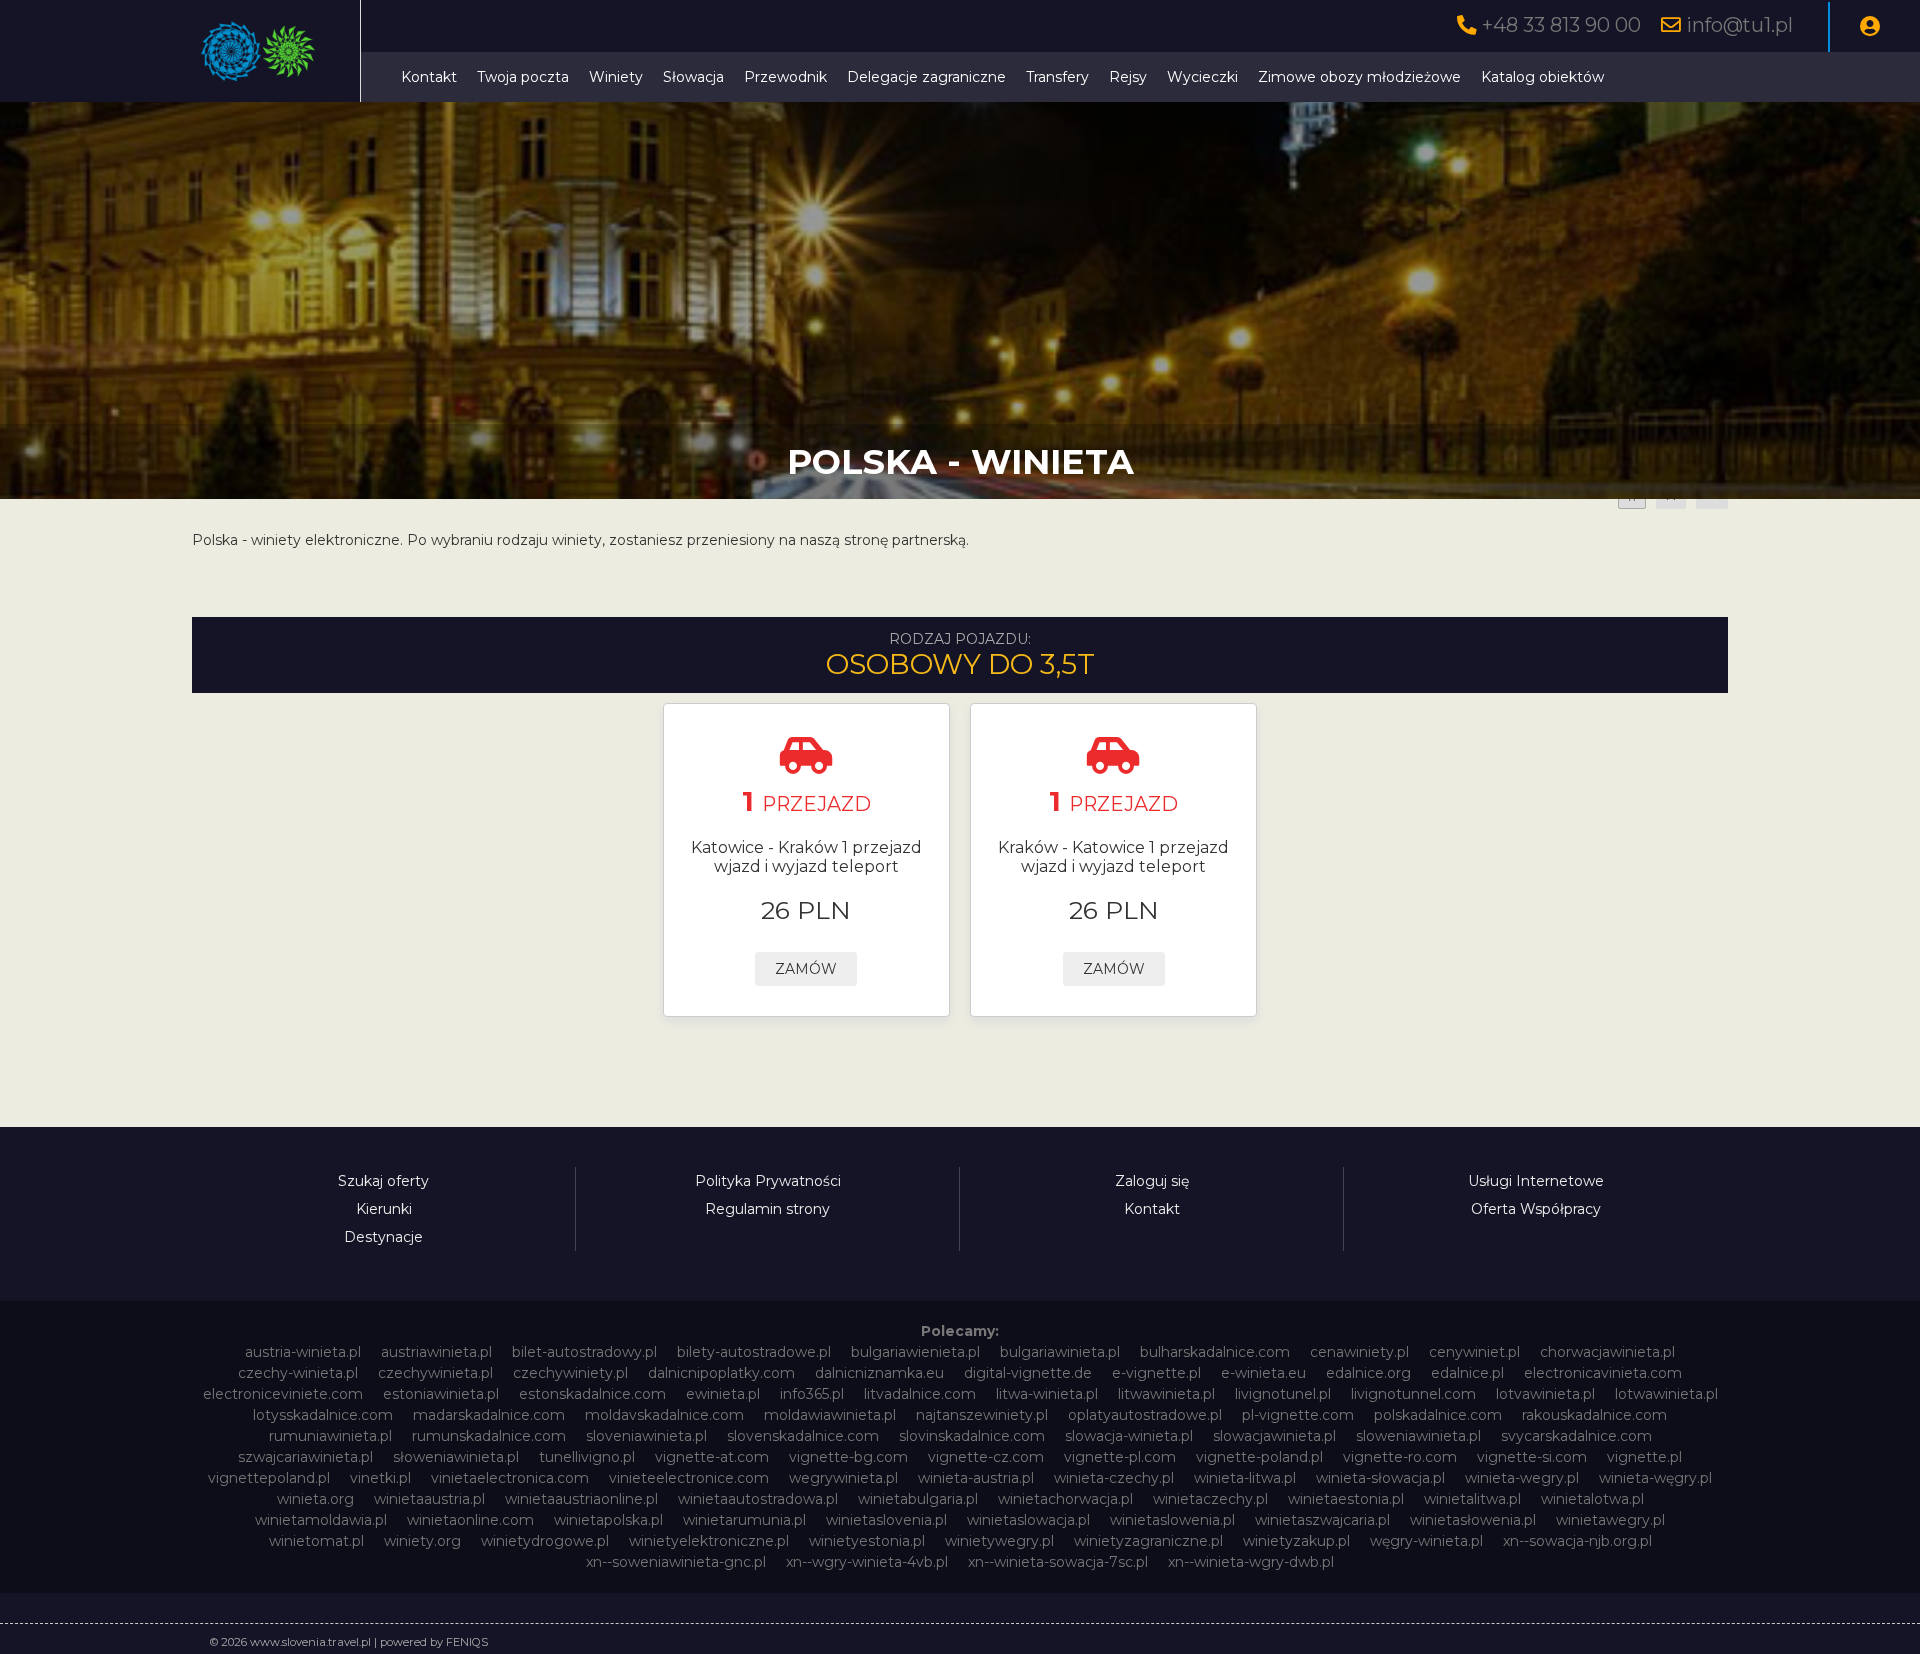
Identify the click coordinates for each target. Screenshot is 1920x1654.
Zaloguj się (1152, 1181)
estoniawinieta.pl (441, 1394)
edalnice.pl (1467, 1373)
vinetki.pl (380, 1478)
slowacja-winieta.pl (1129, 1436)
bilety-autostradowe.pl (754, 1352)
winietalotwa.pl (1592, 1499)
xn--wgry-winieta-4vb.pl (867, 1562)
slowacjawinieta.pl (1274, 1436)
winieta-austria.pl (976, 1478)
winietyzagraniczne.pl (1148, 1541)
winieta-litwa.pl (1245, 1478)
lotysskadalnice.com (323, 1415)
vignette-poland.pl (1259, 1457)
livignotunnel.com (1413, 1394)
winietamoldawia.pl (321, 1520)
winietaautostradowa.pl (758, 1499)
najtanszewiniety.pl (982, 1415)
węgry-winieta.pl (1426, 1541)
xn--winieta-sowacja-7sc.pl (1058, 1562)
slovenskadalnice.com (803, 1436)
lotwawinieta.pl (1666, 1394)
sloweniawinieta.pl (1418, 1436)
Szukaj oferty (383, 1181)
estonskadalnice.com (592, 1394)
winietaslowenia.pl (1172, 1520)
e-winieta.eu (1263, 1373)
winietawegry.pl (1610, 1520)
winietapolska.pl (608, 1520)
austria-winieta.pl (303, 1352)
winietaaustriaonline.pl (581, 1499)
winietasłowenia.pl (1473, 1520)
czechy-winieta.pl (298, 1373)
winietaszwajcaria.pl (1322, 1520)
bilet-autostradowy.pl (584, 1352)
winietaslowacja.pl (1028, 1520)
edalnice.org (1368, 1373)
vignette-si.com (1532, 1457)
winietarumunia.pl (744, 1520)
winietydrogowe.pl (545, 1541)
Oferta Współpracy (1536, 1209)
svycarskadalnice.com (1576, 1436)
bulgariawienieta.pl (915, 1352)
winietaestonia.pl (1346, 1499)
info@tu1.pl (1739, 25)
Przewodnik (785, 77)
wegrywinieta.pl (843, 1478)
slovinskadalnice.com (972, 1436)
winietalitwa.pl (1472, 1499)
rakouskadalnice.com (1594, 1415)
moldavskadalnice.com (664, 1415)
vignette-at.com (712, 1457)
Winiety (616, 77)
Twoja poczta (523, 77)
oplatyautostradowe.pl (1145, 1415)
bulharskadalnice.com (1215, 1352)
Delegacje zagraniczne (926, 77)
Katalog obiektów (1542, 77)
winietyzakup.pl (1296, 1541)
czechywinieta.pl (435, 1373)
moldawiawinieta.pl (830, 1415)
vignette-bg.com (848, 1457)
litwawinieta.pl (1166, 1394)
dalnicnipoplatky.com (721, 1373)
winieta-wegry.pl (1522, 1478)
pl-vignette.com (1298, 1415)
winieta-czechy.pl (1114, 1478)
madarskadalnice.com (489, 1415)
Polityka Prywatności (768, 1181)
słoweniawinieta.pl (456, 1457)
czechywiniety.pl (570, 1373)
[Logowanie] (1870, 27)
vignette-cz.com (986, 1457)
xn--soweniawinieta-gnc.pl (676, 1562)
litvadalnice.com (920, 1394)
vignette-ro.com (1400, 1457)
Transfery (1057, 77)
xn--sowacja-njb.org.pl (1577, 1541)
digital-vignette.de (1028, 1373)
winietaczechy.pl (1210, 1499)
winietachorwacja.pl (1065, 1499)
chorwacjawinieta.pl (1607, 1352)
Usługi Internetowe (1536, 1181)
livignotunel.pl (1283, 1394)
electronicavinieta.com (1603, 1373)
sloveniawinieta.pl (646, 1436)
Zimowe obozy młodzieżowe (1359, 77)
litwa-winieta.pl (1047, 1394)
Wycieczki (1202, 77)
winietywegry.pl (999, 1541)
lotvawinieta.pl (1545, 1394)
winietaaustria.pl (429, 1499)
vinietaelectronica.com (510, 1478)
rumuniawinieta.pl (330, 1436)
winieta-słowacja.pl (1380, 1478)
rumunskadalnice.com (489, 1436)
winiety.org (422, 1541)
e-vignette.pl (1156, 1373)
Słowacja (693, 77)
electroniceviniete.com (283, 1394)
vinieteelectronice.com (689, 1478)
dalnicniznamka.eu (879, 1373)
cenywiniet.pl (1474, 1352)
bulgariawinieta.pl (1060, 1352)
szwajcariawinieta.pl (305, 1457)
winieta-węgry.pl (1655, 1478)
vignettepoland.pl (269, 1478)
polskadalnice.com (1438, 1415)
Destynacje (383, 1237)
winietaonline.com (470, 1520)
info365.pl (812, 1394)
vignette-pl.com (1120, 1457)
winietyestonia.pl (867, 1541)
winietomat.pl (316, 1541)
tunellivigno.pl (587, 1457)
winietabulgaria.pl (918, 1499)
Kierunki (384, 1209)
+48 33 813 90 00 (1561, 25)
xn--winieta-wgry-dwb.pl (1251, 1562)
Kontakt (429, 77)
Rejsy (1128, 77)
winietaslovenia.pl (886, 1520)
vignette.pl (1644, 1457)
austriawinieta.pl (436, 1352)
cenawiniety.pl (1359, 1352)
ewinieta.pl (723, 1394)
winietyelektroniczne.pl (709, 1541)
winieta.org (315, 1499)
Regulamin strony (767, 1209)
